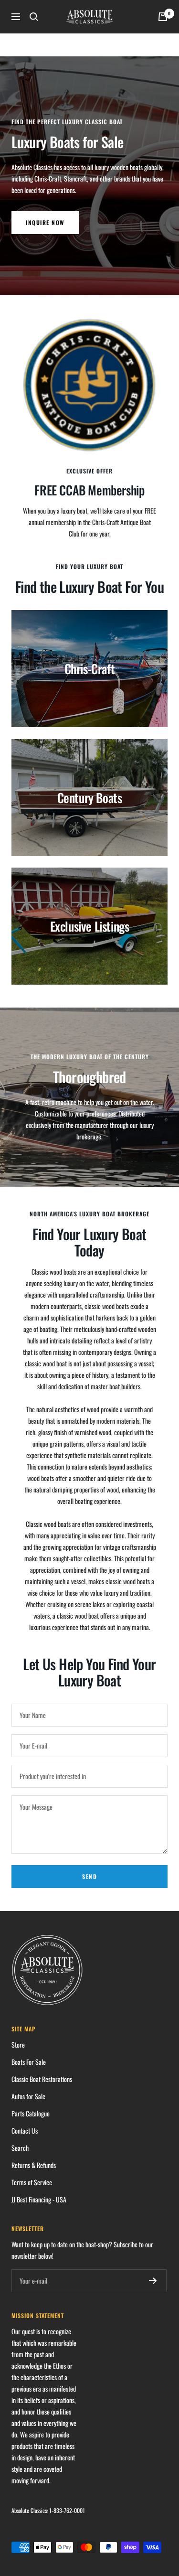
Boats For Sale (29, 2062)
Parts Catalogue (31, 2113)
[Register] (153, 2281)
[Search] (34, 17)
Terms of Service (32, 2182)
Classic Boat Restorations (42, 2079)
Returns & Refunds (34, 2165)
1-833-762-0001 (67, 2510)
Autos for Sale (28, 2096)
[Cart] (163, 17)
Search (20, 2148)
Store (18, 2045)
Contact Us (25, 2131)
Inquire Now (45, 222)
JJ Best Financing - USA (39, 2199)
